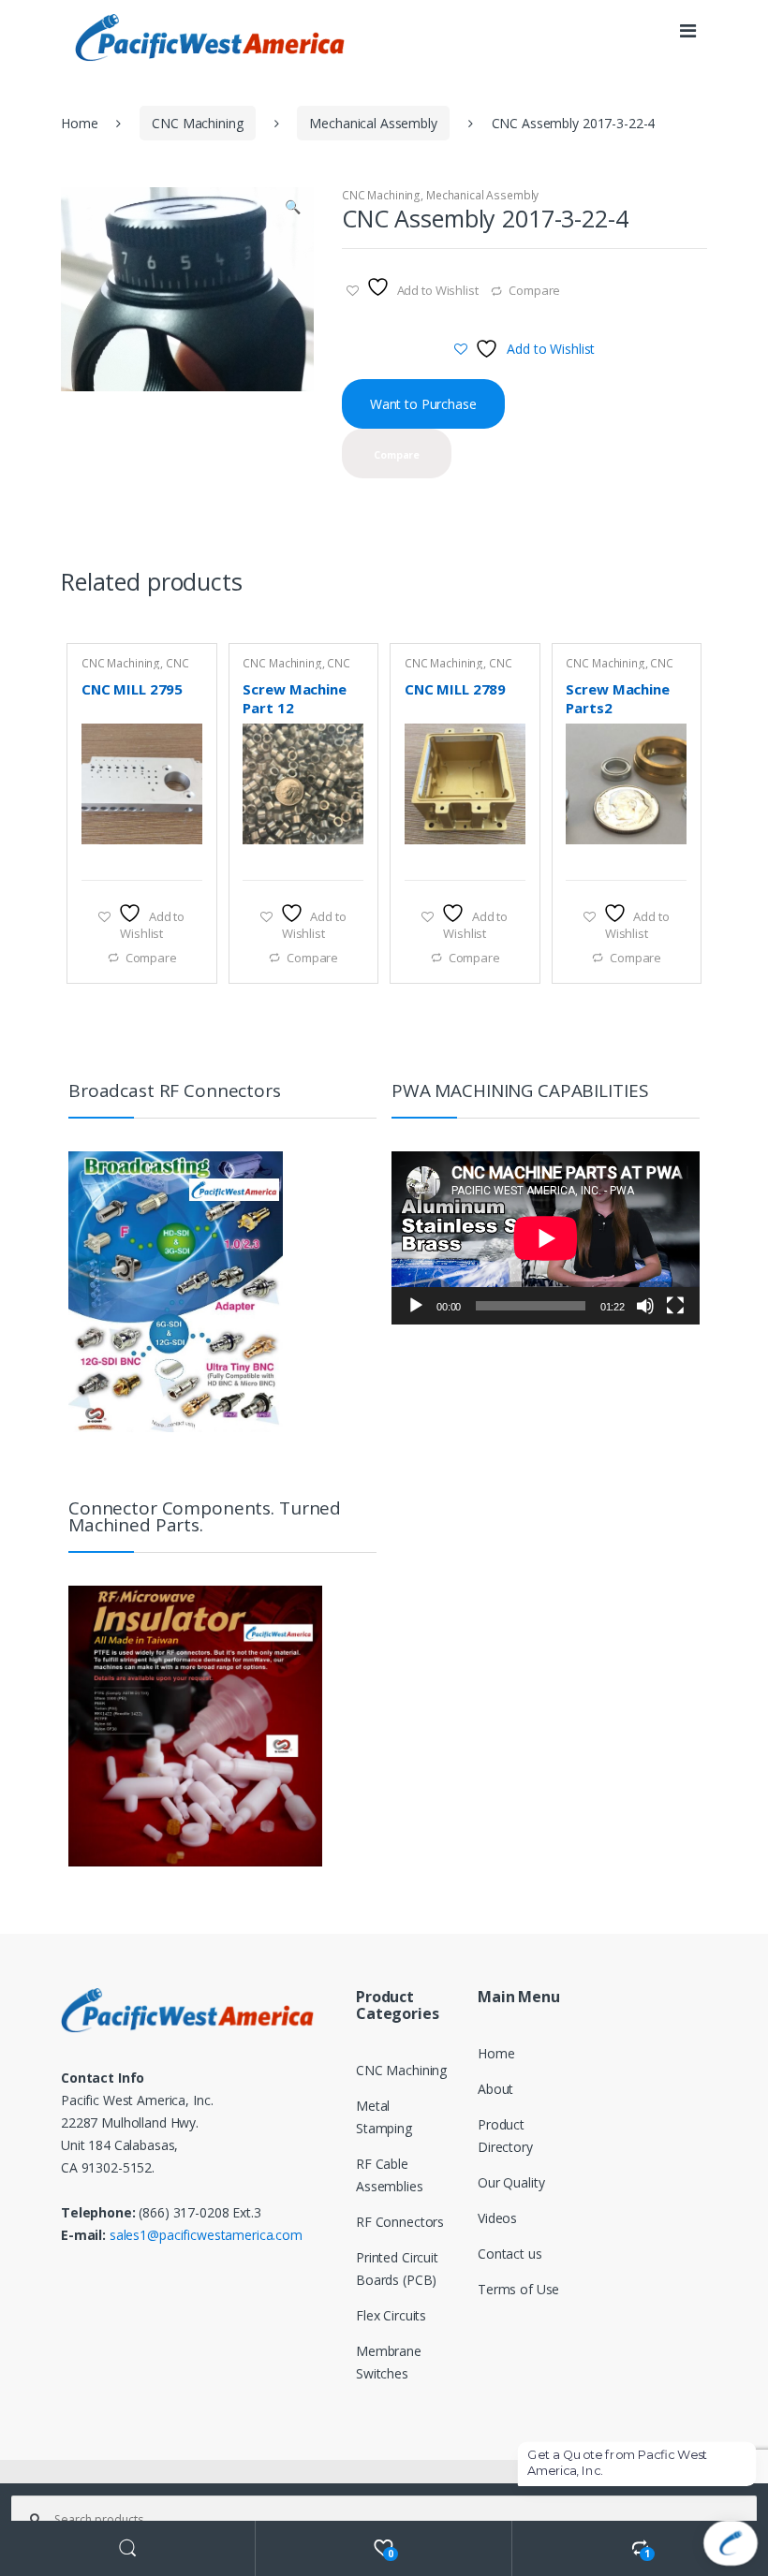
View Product (185, 856)
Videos (497, 2218)
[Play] (416, 1306)
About (495, 2089)
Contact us (510, 2254)
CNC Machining (197, 123)
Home (79, 123)
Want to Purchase (423, 404)
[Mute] (645, 1306)
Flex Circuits (391, 2315)
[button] (292, 209)
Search (128, 2548)
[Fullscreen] (675, 1306)
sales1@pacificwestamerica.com (206, 2235)
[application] (546, 1238)
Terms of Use (518, 2289)
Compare (534, 290)
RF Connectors (400, 2222)
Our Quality (511, 2182)
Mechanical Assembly (373, 123)
